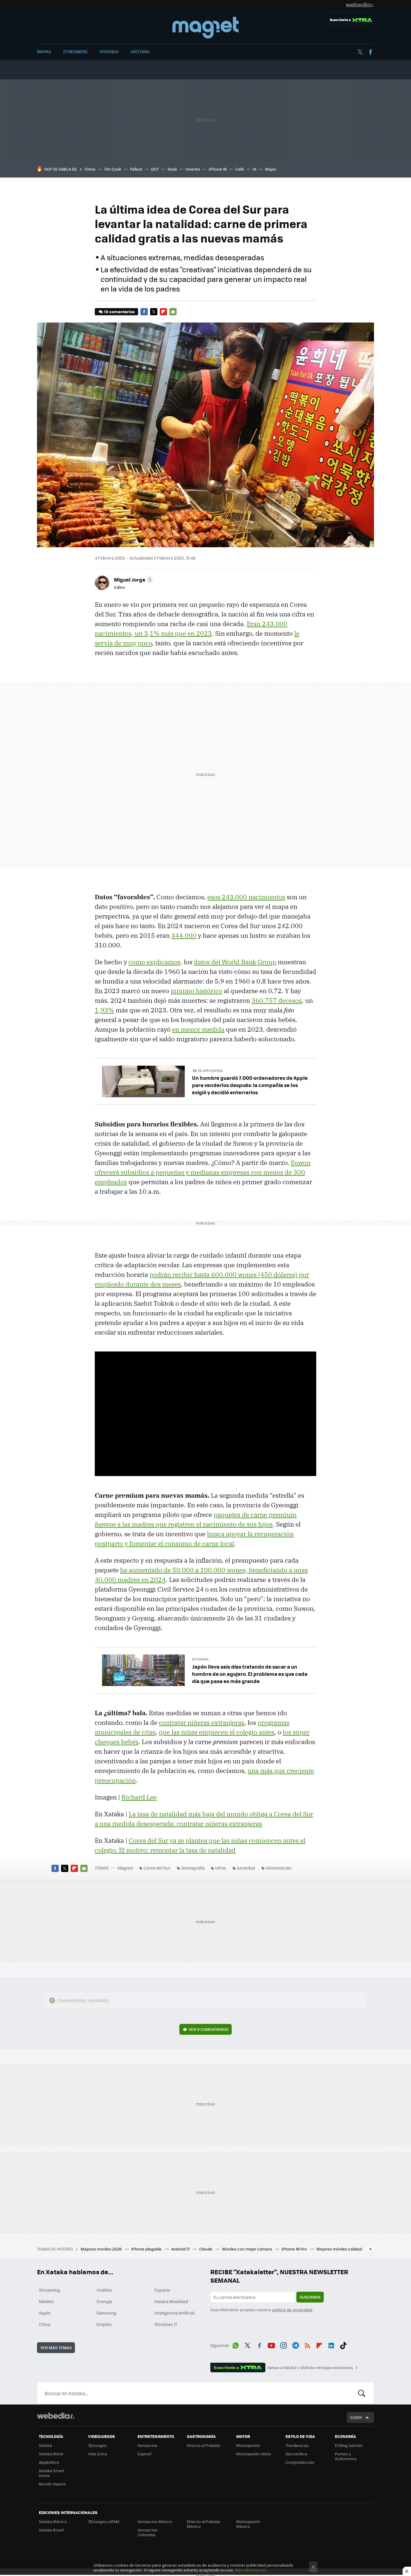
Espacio (162, 2290)
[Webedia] (360, 5)
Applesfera (49, 2462)
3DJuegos (97, 2445)
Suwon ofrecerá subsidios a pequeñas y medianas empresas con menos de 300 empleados (203, 1172)
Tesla (172, 169)
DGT (155, 169)
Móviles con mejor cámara (247, 2249)
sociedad (246, 1868)
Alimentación (279, 1868)
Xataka (45, 2445)
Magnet (205, 28)
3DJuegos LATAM (104, 2521)
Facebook (370, 52)
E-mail (173, 312)
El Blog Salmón (349, 2445)
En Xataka (200, 1659)
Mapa (270, 169)
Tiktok (343, 2344)
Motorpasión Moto (254, 2454)
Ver (209, 2029)
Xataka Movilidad (171, 2301)
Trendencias (297, 2445)
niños (221, 1868)
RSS (307, 2344)
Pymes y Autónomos (346, 2456)
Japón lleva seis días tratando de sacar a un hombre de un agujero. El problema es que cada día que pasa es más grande (250, 1674)
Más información (250, 2570)
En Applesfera (210, 1071)
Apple (45, 2313)
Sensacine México (155, 2521)
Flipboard (163, 312)
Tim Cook (113, 169)
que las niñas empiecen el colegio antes (217, 1732)
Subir (356, 2417)
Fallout (136, 169)
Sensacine (147, 2445)
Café (240, 169)
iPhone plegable (147, 2249)
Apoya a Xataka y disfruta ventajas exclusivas (310, 2368)
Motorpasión (248, 2445)
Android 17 (181, 2249)
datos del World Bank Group (235, 962)
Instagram (283, 2344)
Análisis (104, 2290)
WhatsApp (236, 2344)
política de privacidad (292, 2310)
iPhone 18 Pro (295, 2249)
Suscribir (310, 2297)
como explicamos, (155, 962)
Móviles (46, 2301)
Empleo (104, 2324)
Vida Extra (98, 2454)
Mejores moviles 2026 (102, 2249)
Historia (140, 51)
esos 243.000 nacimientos (246, 897)
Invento (193, 169)
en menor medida (198, 1029)
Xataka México (53, 2521)
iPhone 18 (218, 169)
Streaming (49, 2290)
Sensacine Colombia (147, 2532)
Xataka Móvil (51, 2454)
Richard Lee (139, 1797)
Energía (104, 2301)
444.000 (184, 935)
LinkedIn (331, 2344)
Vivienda (109, 51)
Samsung (106, 2313)
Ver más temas (56, 2347)
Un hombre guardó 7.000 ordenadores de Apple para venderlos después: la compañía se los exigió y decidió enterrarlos (250, 1085)
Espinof (144, 2454)
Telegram (295, 2344)
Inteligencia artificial (175, 2313)
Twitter (360, 52)
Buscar (362, 2393)
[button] (133, 579)
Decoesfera (297, 2454)
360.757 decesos (277, 1000)
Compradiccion (300, 2462)
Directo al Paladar (204, 2445)
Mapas (44, 51)
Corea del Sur (157, 1868)
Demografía (193, 1868)
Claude (206, 2249)
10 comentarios (119, 312)
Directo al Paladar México (204, 2524)
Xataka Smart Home (52, 2473)
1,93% (104, 1010)
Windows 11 (166, 2324)
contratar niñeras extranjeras (202, 1722)
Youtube (271, 2344)
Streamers (75, 51)
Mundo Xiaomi (52, 2484)
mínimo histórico (196, 991)
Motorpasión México (248, 2524)
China (90, 169)
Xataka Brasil (51, 2530)
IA (255, 169)
